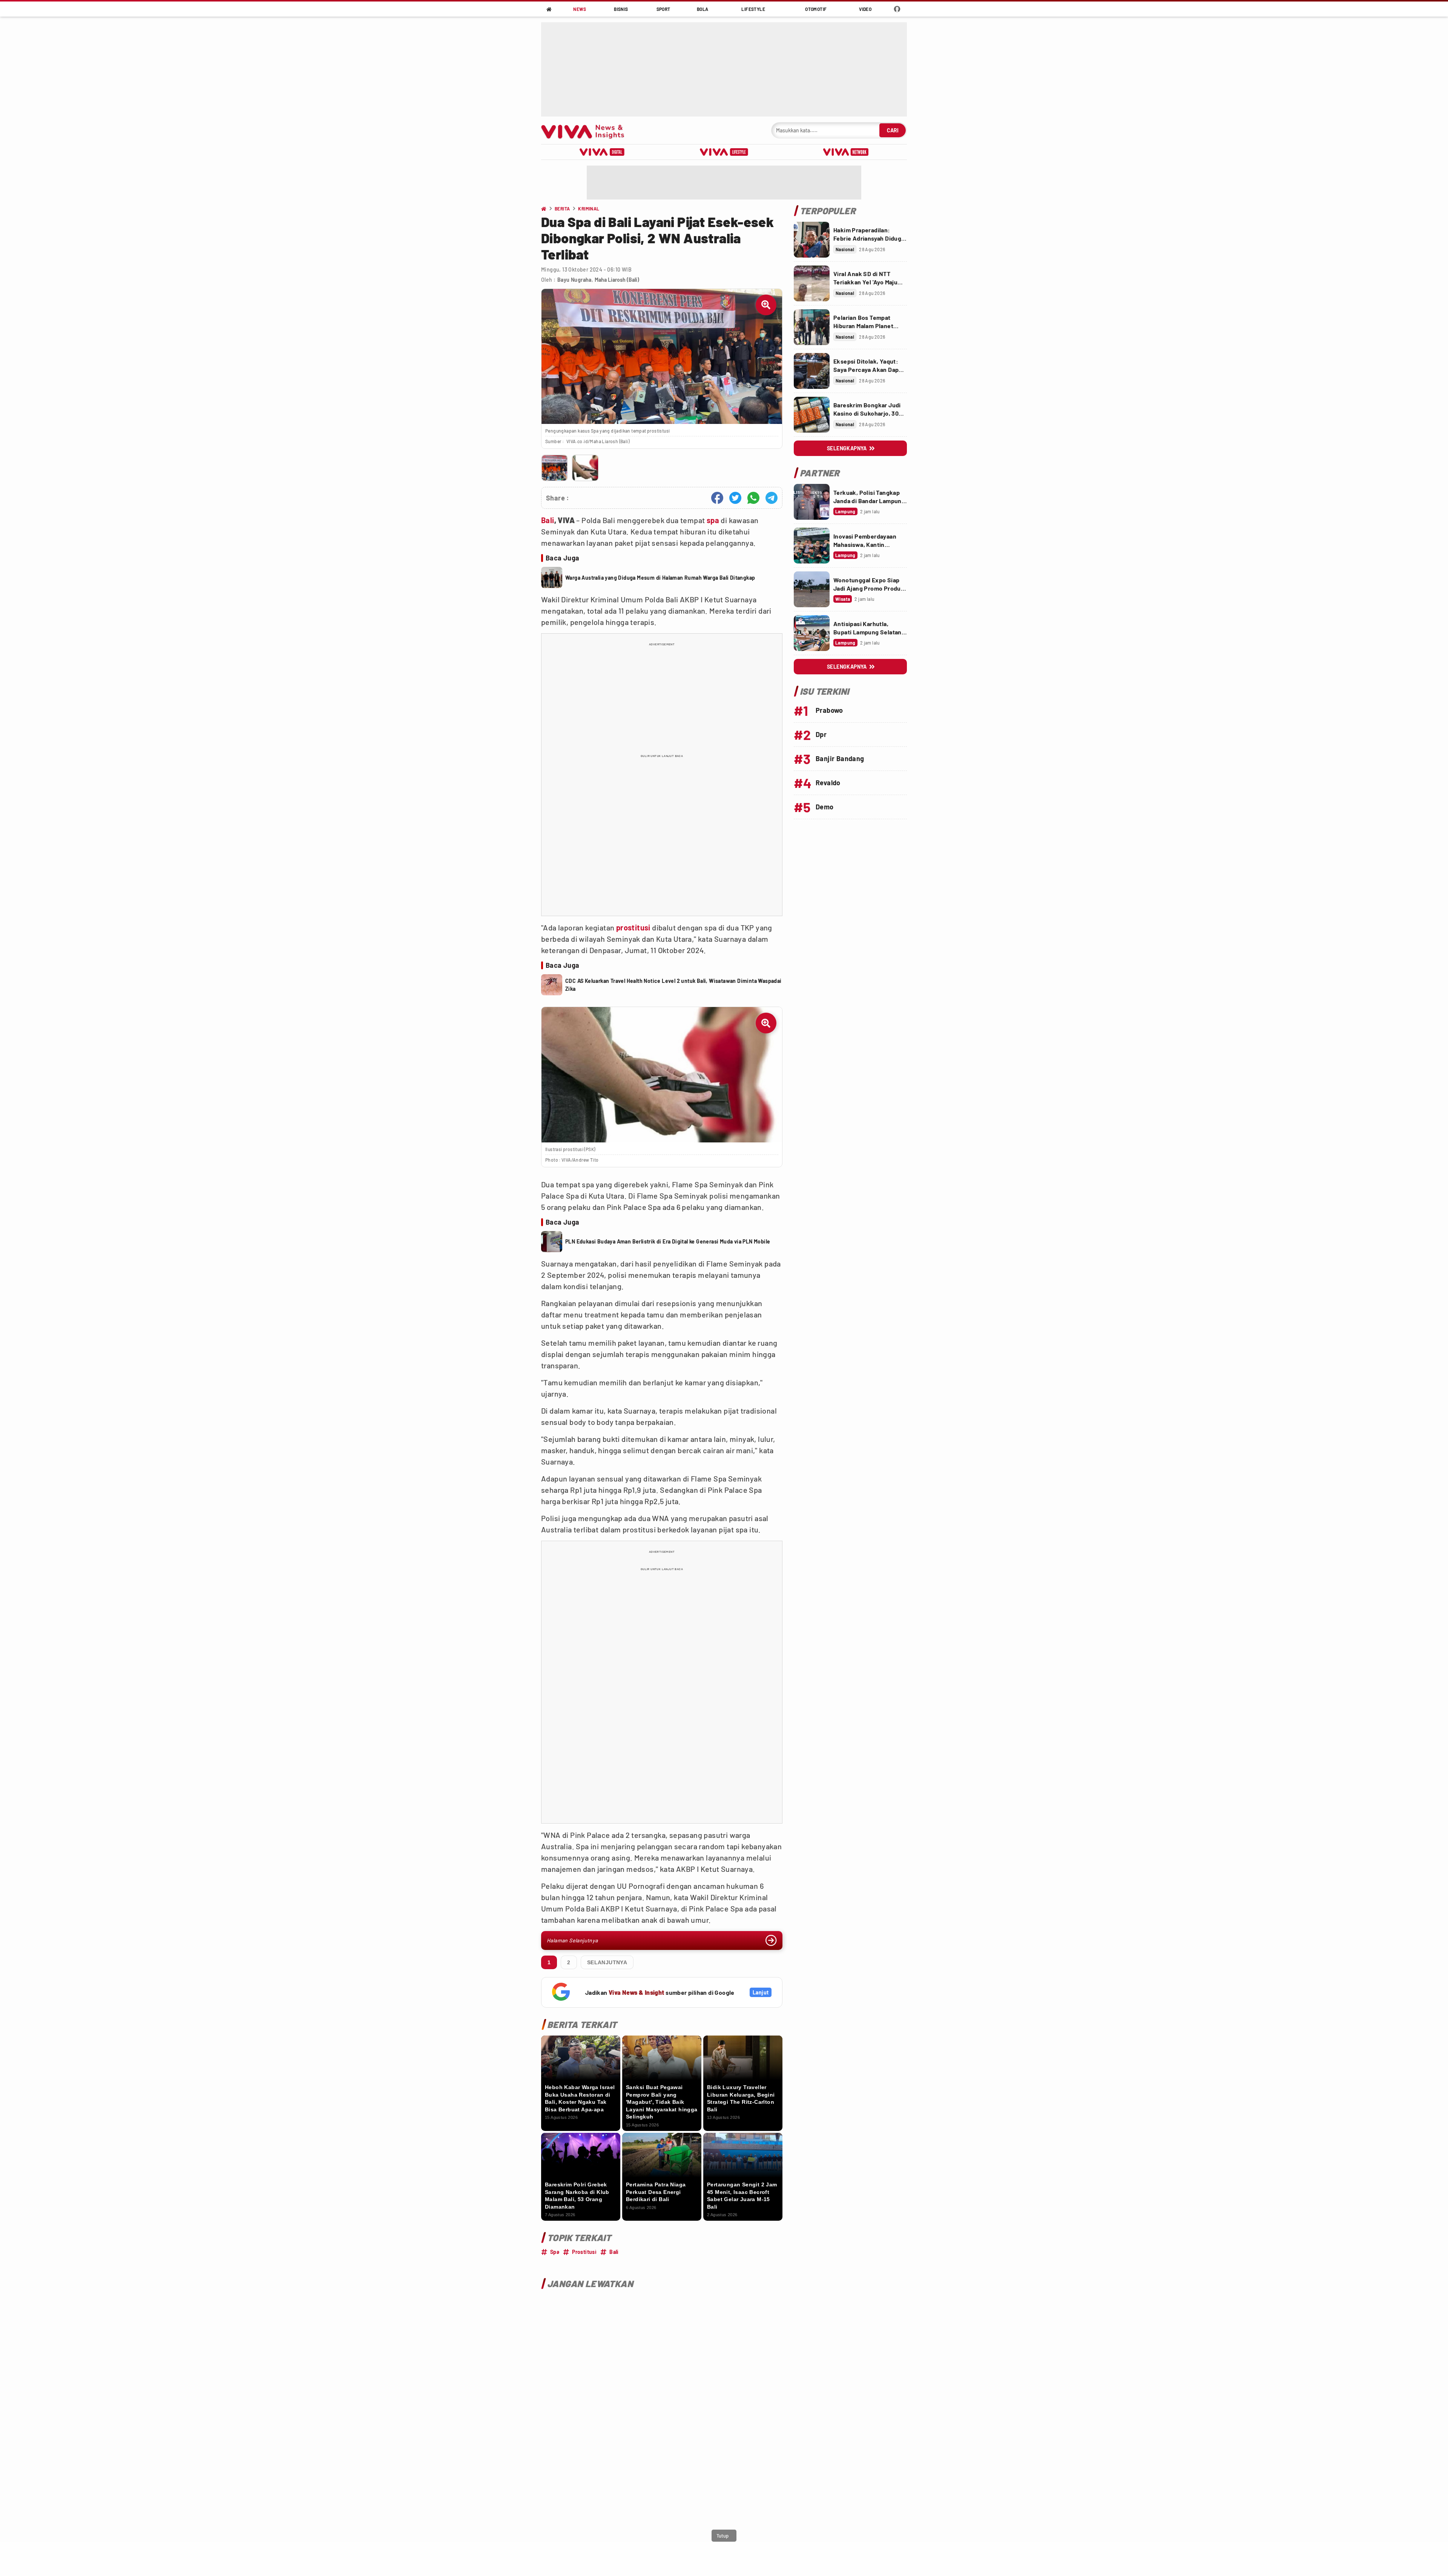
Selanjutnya (607, 1962)
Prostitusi (584, 2252)
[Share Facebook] (717, 498)
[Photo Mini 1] (555, 468)
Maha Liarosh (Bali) (617, 280)
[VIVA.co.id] (587, 130)
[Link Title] (812, 240)
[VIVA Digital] (602, 152)
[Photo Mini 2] (585, 468)
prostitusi (633, 927)
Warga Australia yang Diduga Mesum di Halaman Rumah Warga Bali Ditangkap (660, 578)
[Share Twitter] (735, 498)
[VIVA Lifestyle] (724, 152)
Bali (548, 520)
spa (713, 520)
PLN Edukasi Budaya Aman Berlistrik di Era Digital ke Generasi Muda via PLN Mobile (668, 1241)
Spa (555, 2252)
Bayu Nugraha (574, 280)
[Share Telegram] (772, 498)
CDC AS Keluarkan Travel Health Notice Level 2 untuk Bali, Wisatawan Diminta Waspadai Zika (673, 985)
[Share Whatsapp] (753, 498)
